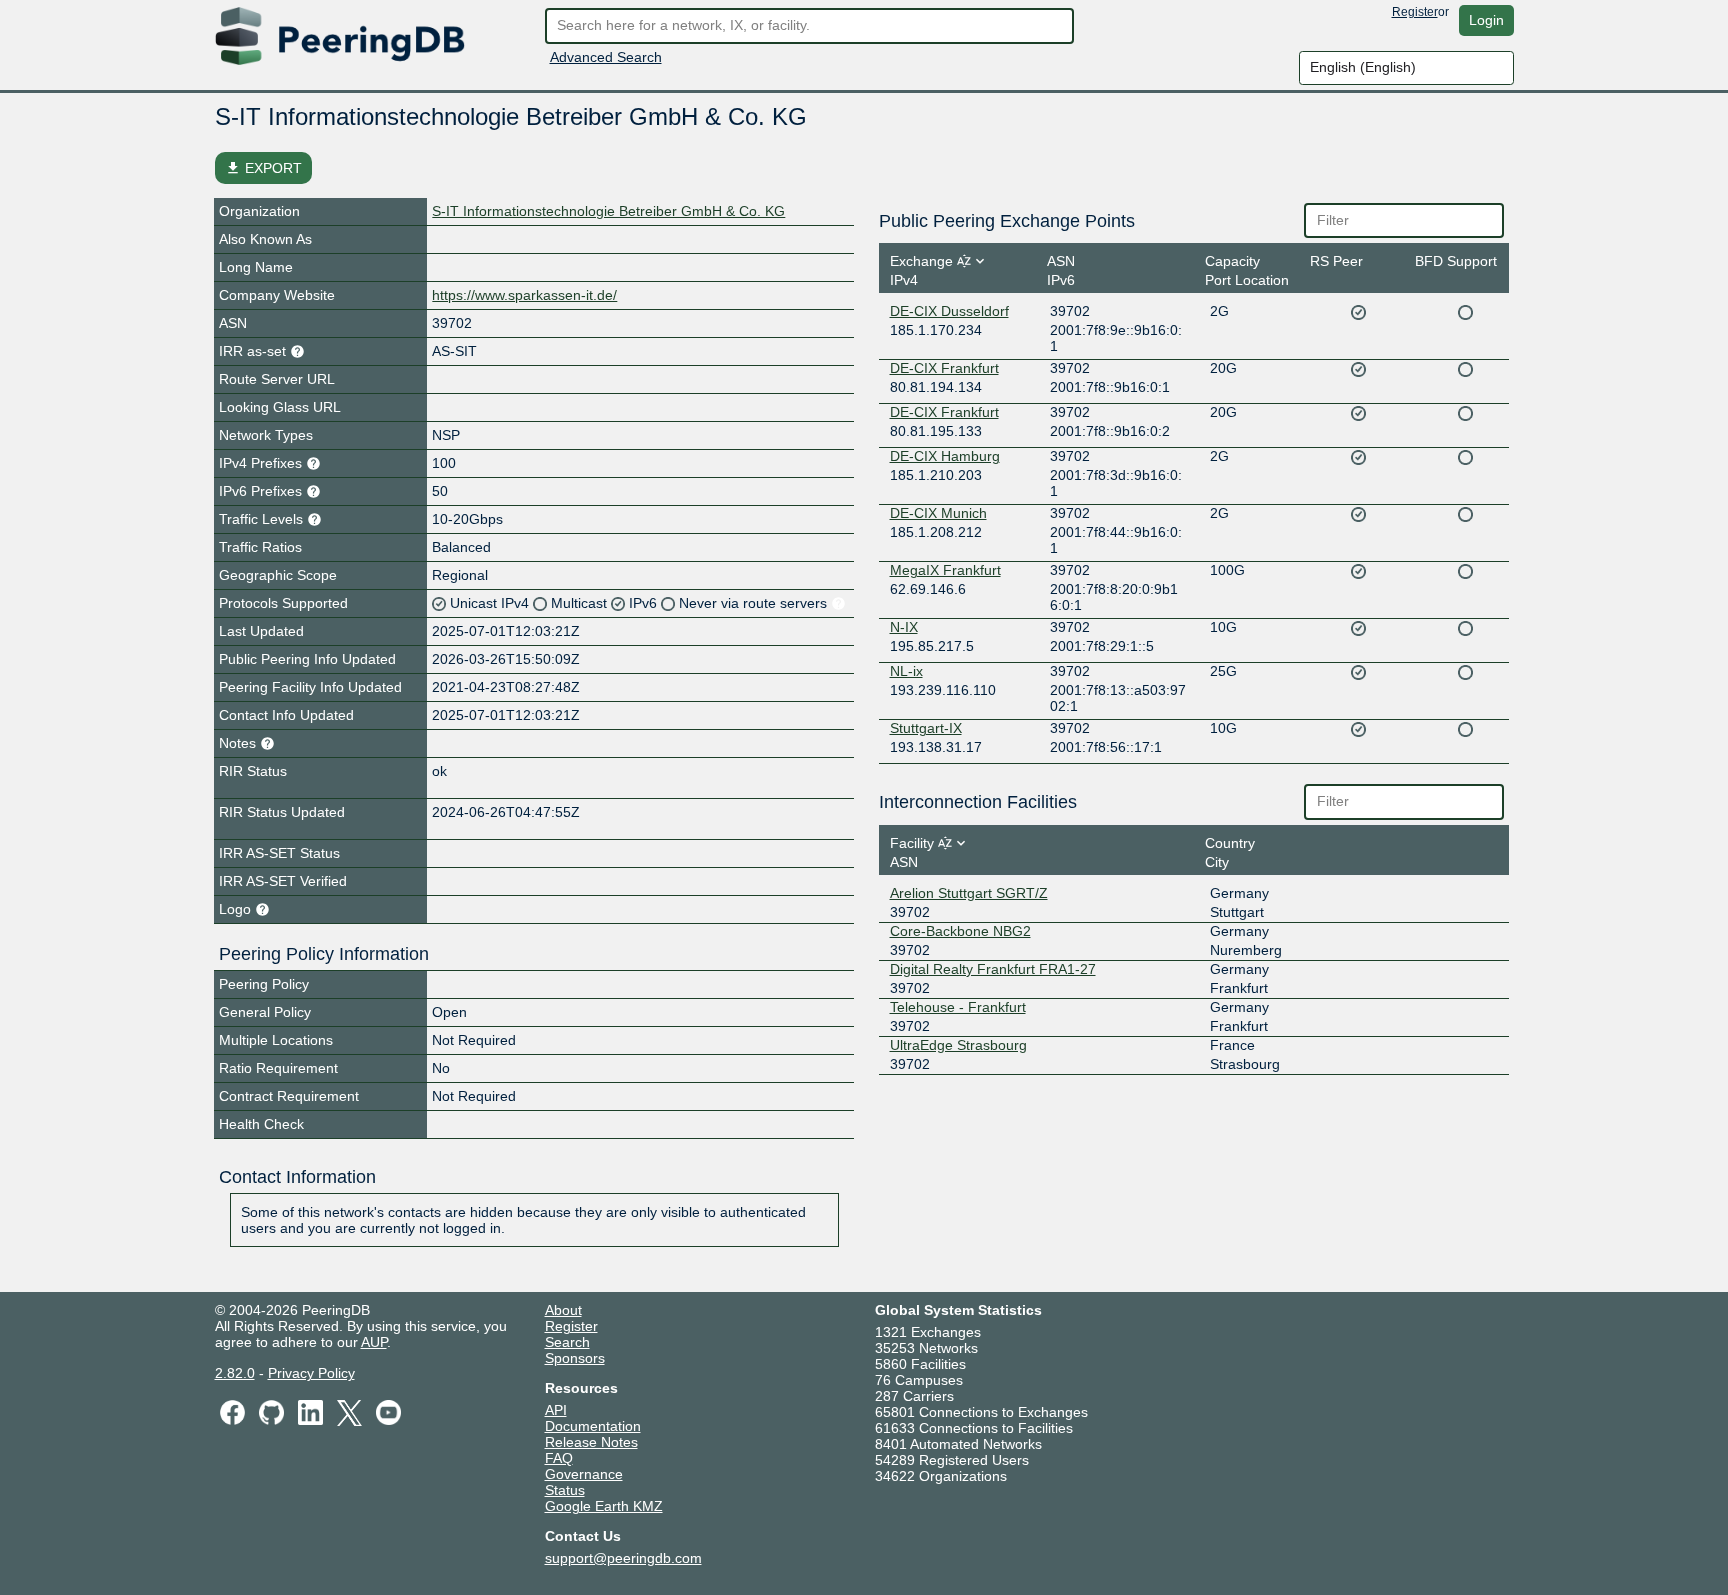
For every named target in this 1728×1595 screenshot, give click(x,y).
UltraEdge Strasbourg (958, 1045)
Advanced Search (606, 57)
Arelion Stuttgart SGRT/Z (969, 893)
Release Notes (591, 1442)
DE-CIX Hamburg (945, 456)
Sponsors (575, 1358)
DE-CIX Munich (938, 513)
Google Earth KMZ (604, 1506)
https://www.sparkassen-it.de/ (524, 295)
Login (1486, 20)
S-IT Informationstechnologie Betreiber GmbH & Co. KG (608, 211)
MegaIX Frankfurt (945, 570)
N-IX (904, 627)
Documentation (593, 1426)
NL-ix (906, 671)
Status (565, 1490)
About (563, 1310)
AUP (374, 1342)
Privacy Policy (311, 1373)
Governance (584, 1474)
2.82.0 (235, 1373)
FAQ (559, 1458)
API (556, 1410)
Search (567, 1342)
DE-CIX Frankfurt (944, 368)
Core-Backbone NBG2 (960, 931)
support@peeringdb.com (623, 1558)
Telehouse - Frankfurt (958, 1007)
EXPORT (263, 168)
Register (1415, 12)
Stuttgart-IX (926, 728)
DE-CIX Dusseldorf (949, 311)
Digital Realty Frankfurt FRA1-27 (993, 969)
